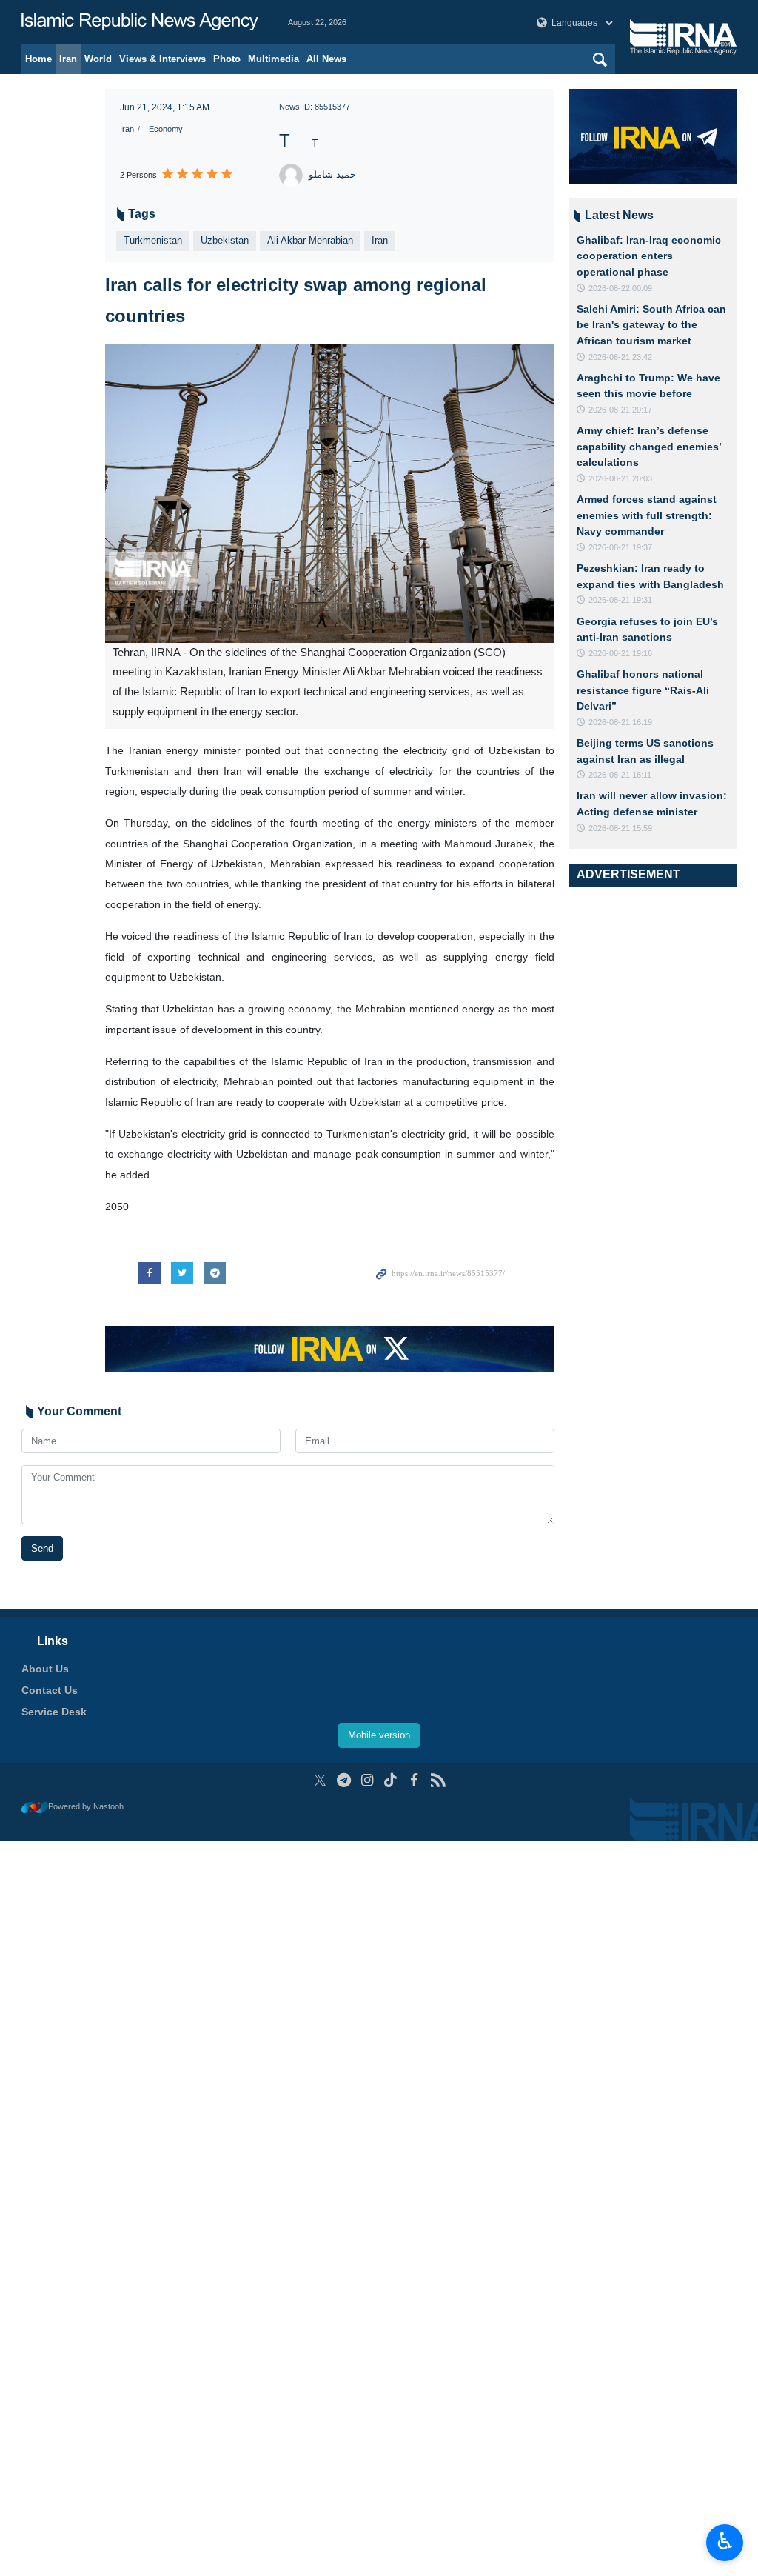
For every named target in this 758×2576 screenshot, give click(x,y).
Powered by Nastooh (86, 1806)
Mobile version (379, 1735)
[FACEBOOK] (414, 1780)
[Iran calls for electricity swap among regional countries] (330, 493)
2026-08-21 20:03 (620, 478)
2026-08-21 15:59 (620, 828)
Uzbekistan (225, 240)
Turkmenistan (153, 240)
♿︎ (725, 2541)
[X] (320, 1780)
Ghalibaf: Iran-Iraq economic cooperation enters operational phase (649, 256)
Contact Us (50, 1690)
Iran (68, 59)
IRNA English (140, 22)
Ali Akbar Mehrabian (310, 240)
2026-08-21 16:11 (620, 775)
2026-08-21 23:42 (620, 357)
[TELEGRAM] (344, 1780)
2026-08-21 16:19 (620, 722)
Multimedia (274, 59)
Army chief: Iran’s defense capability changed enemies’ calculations (649, 446)
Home (38, 59)
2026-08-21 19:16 (620, 653)
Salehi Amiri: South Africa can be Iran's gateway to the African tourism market (651, 325)
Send (42, 1548)
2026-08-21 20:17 (620, 410)
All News (326, 59)
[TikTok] (391, 1780)
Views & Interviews (162, 59)
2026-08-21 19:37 (620, 547)
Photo (227, 59)
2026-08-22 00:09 (620, 288)
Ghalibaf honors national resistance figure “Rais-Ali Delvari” (643, 690)
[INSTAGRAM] (368, 1780)
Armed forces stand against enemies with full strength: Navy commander (647, 515)
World (98, 59)
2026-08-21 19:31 (620, 600)
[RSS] (438, 1780)
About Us (45, 1669)
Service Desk (54, 1712)
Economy (166, 129)
